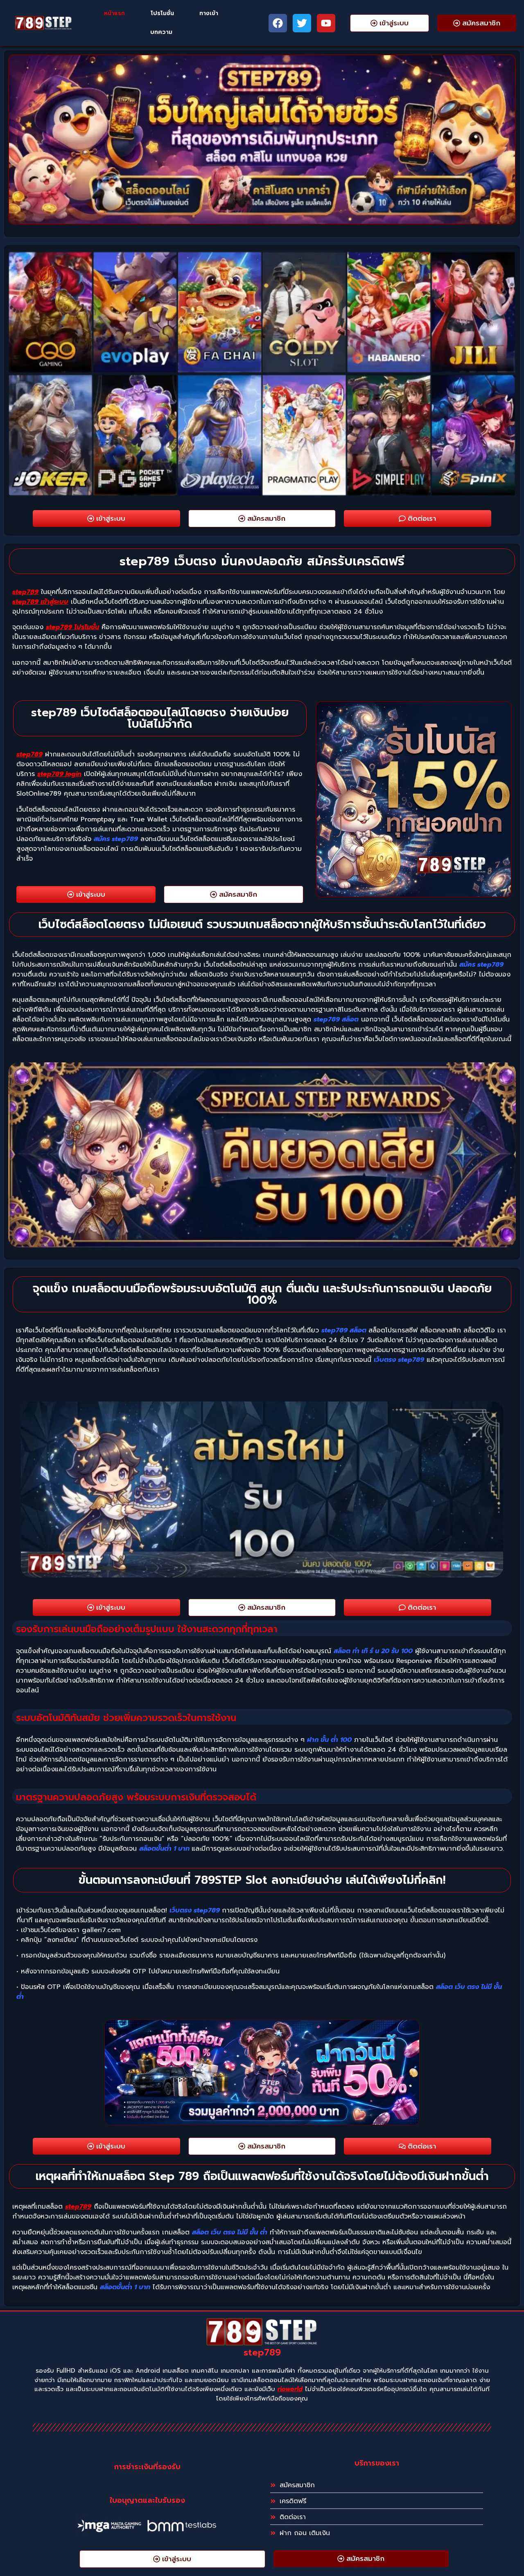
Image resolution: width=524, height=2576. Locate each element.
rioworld (290, 2389)
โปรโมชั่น (162, 13)
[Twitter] (302, 23)
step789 (25, 592)
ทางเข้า (209, 13)
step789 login (59, 774)
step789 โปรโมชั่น (72, 627)
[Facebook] (278, 23)
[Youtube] (326, 23)
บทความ (161, 32)
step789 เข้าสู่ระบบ (40, 602)
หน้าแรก (114, 13)
